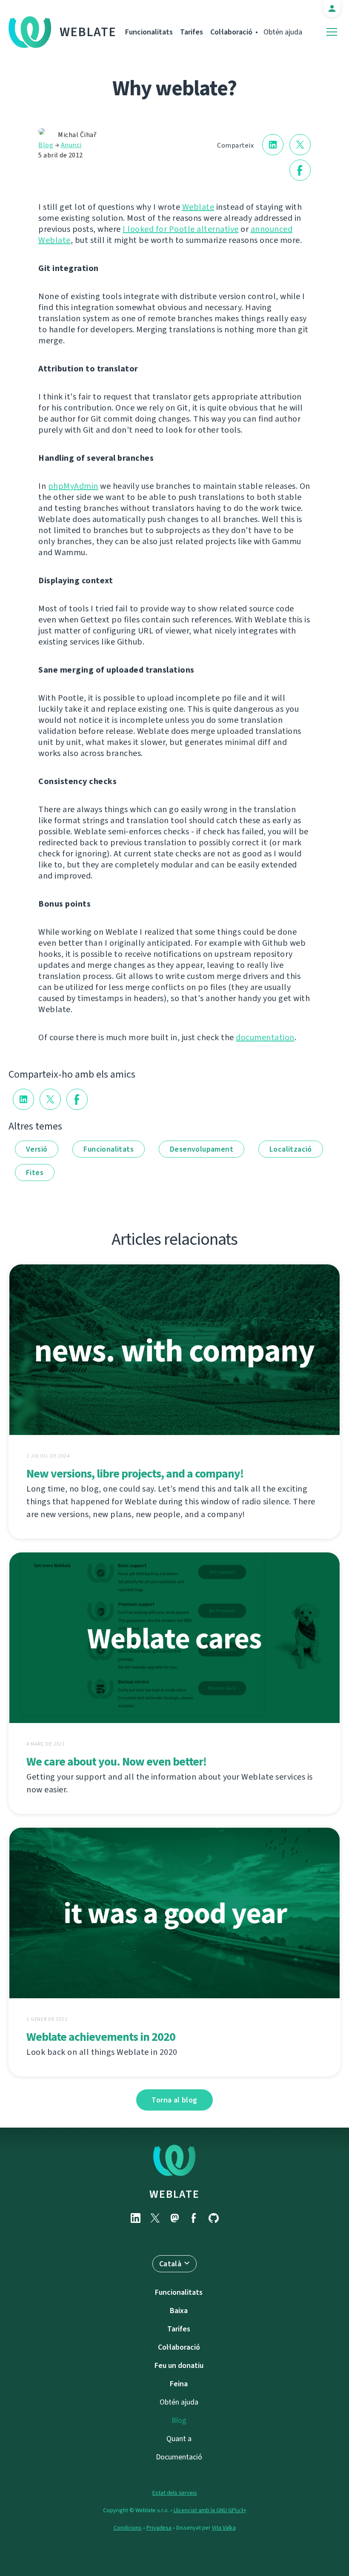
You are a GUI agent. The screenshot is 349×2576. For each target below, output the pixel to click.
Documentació (179, 2457)
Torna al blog (174, 2100)
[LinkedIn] (135, 2218)
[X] (155, 2218)
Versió (37, 1149)
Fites (35, 1172)
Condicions (128, 2528)
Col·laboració (231, 32)
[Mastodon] (174, 2218)
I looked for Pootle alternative (181, 229)
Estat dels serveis (175, 2493)
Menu (332, 32)
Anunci (71, 145)
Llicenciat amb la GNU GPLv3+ (210, 2510)
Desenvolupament (202, 1149)
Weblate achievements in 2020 (101, 2037)
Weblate (88, 32)
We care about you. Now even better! (116, 1762)
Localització (291, 1149)
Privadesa (159, 2528)
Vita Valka (224, 2528)
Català (170, 2264)
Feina (179, 2384)
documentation (265, 1037)
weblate (174, 2194)
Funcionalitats (149, 32)
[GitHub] (214, 2218)
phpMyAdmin (73, 486)
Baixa (179, 2311)
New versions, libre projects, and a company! (135, 1473)
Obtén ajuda (283, 32)
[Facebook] (194, 2218)
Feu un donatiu (179, 2365)
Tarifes (192, 32)
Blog (46, 145)
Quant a (179, 2439)
